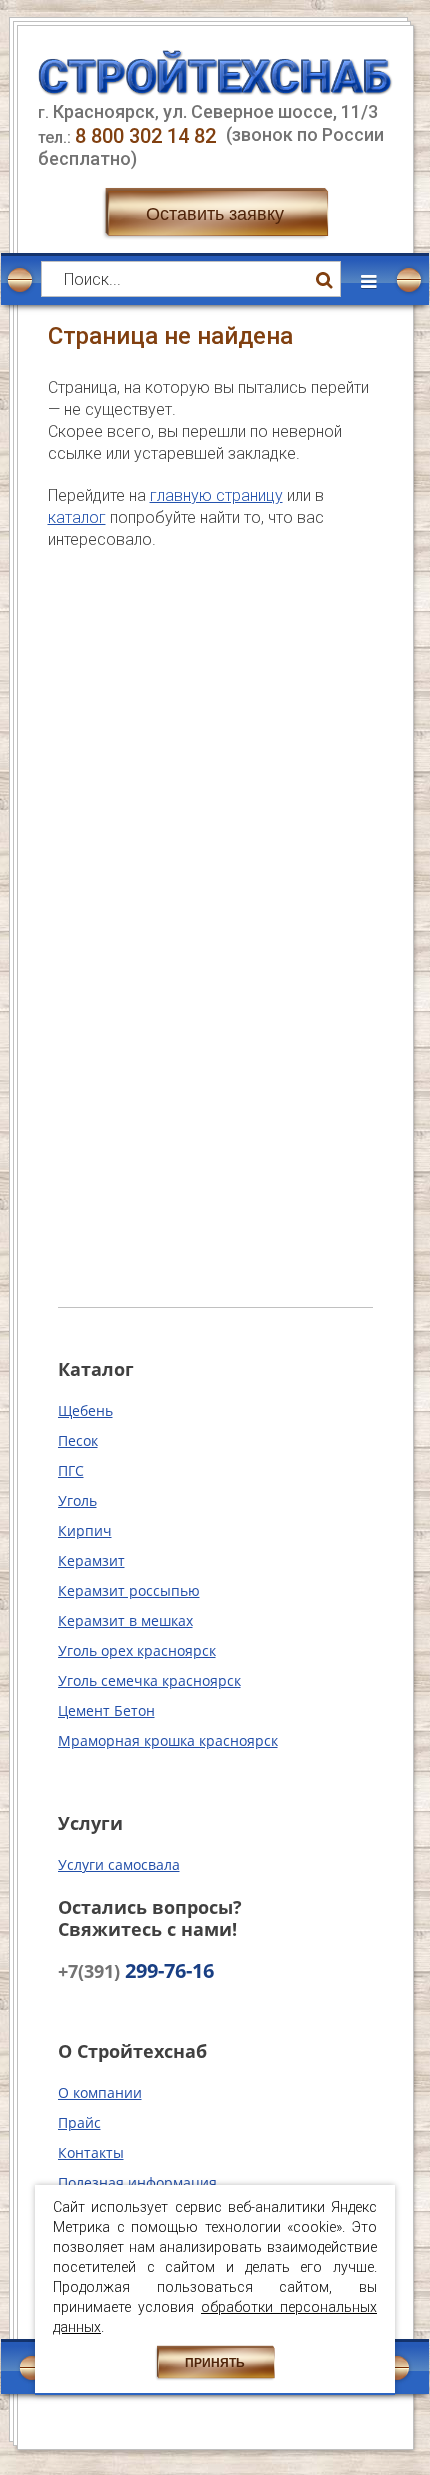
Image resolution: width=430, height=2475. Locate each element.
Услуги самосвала (119, 1864)
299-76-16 (136, 1971)
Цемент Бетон (106, 1710)
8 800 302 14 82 (148, 136)
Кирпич (85, 1530)
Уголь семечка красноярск (149, 1680)
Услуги (90, 1823)
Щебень (85, 1410)
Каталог (96, 1369)
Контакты (91, 2152)
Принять (215, 2363)
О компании (100, 2092)
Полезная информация (137, 2182)
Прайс (79, 2122)
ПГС (71, 1470)
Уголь (77, 1500)
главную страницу (216, 495)
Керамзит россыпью (129, 1590)
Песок (78, 1440)
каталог (77, 517)
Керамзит (91, 1560)
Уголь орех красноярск (137, 1650)
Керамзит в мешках (125, 1620)
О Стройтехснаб (132, 2051)
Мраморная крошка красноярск (168, 1740)
